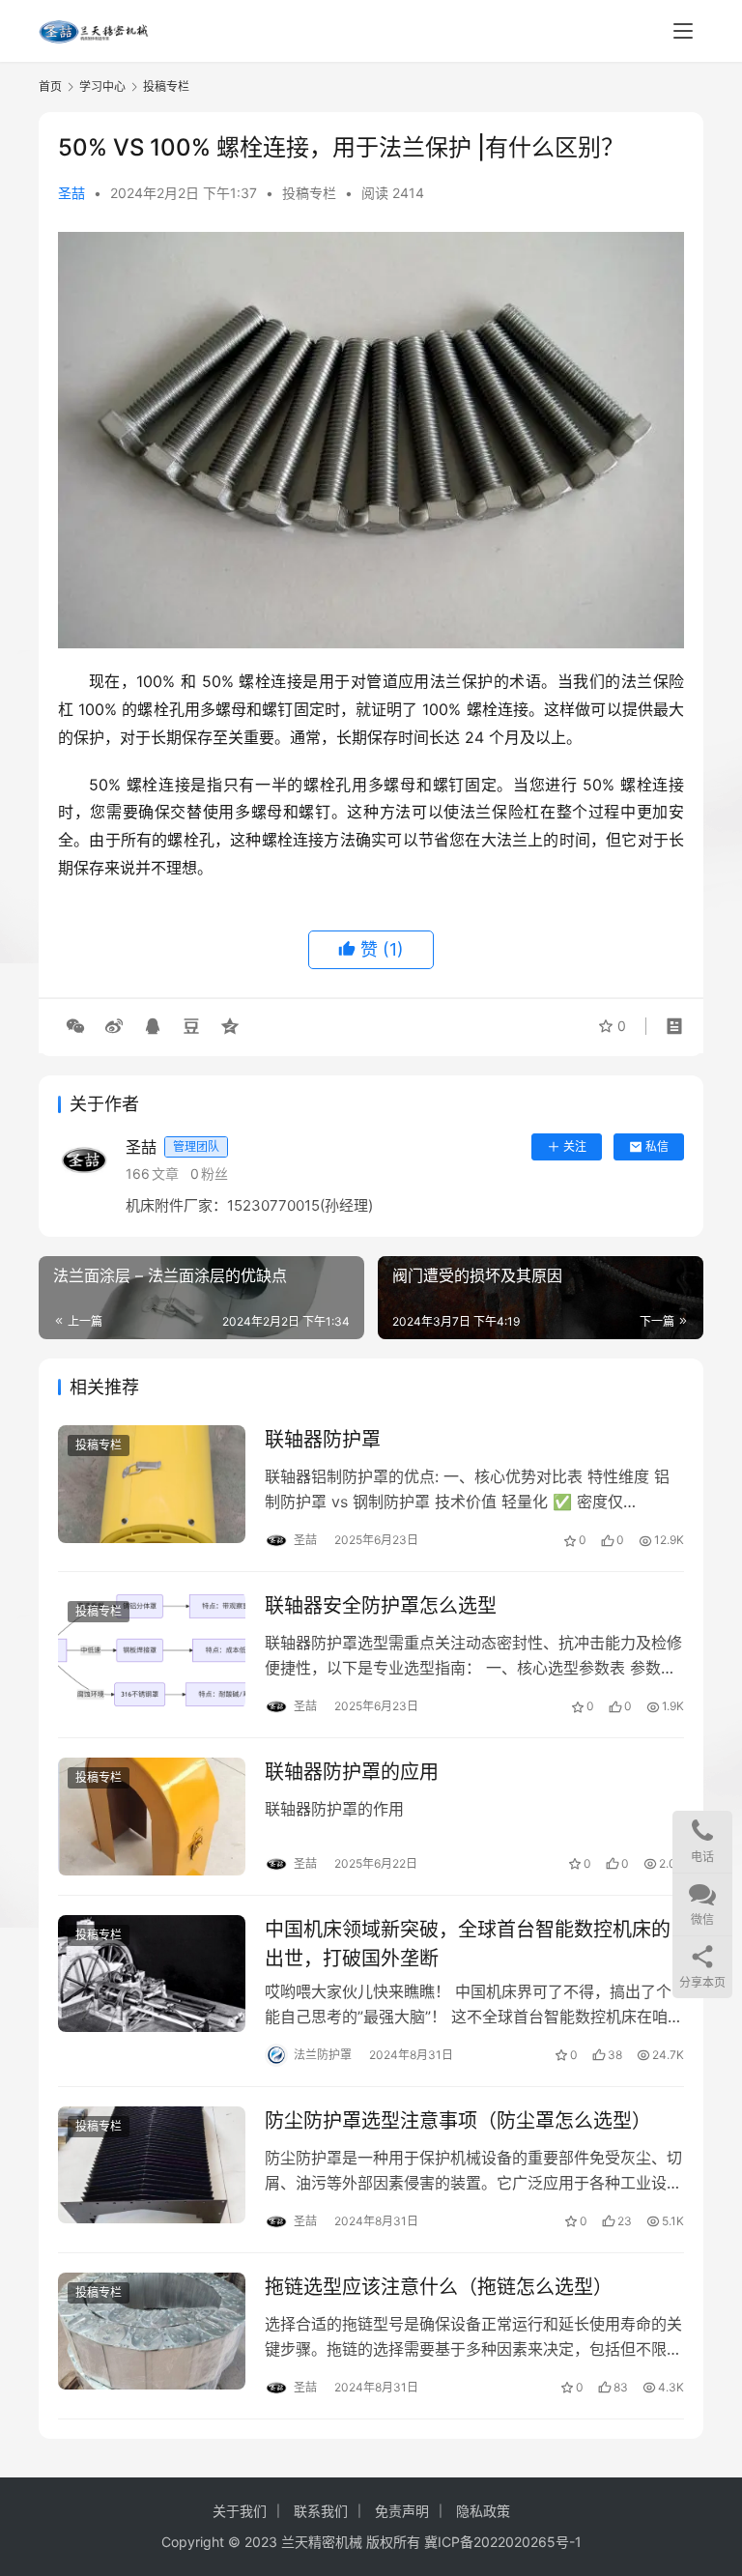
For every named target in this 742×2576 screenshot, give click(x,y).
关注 (575, 1146)
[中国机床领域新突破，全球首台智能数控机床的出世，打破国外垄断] (152, 1974)
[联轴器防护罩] (152, 1484)
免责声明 (402, 2511)
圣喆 (71, 193)
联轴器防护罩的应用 (352, 1772)
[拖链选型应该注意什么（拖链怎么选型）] (152, 2331)
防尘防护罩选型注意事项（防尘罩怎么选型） (458, 2121)
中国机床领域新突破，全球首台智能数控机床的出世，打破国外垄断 (468, 1944)
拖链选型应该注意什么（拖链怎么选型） (439, 2287)
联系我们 (321, 2511)
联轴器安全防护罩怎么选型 (381, 1606)
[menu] (683, 31)
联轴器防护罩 (323, 1440)
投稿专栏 (309, 193)
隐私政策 (483, 2511)
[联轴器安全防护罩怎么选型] (152, 1650)
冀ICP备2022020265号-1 (503, 2542)
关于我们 (240, 2511)
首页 (50, 86)
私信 (657, 1146)
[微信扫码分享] (75, 1026)
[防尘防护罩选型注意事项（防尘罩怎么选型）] (152, 2165)
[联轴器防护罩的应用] (152, 1816)
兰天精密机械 (322, 2542)
